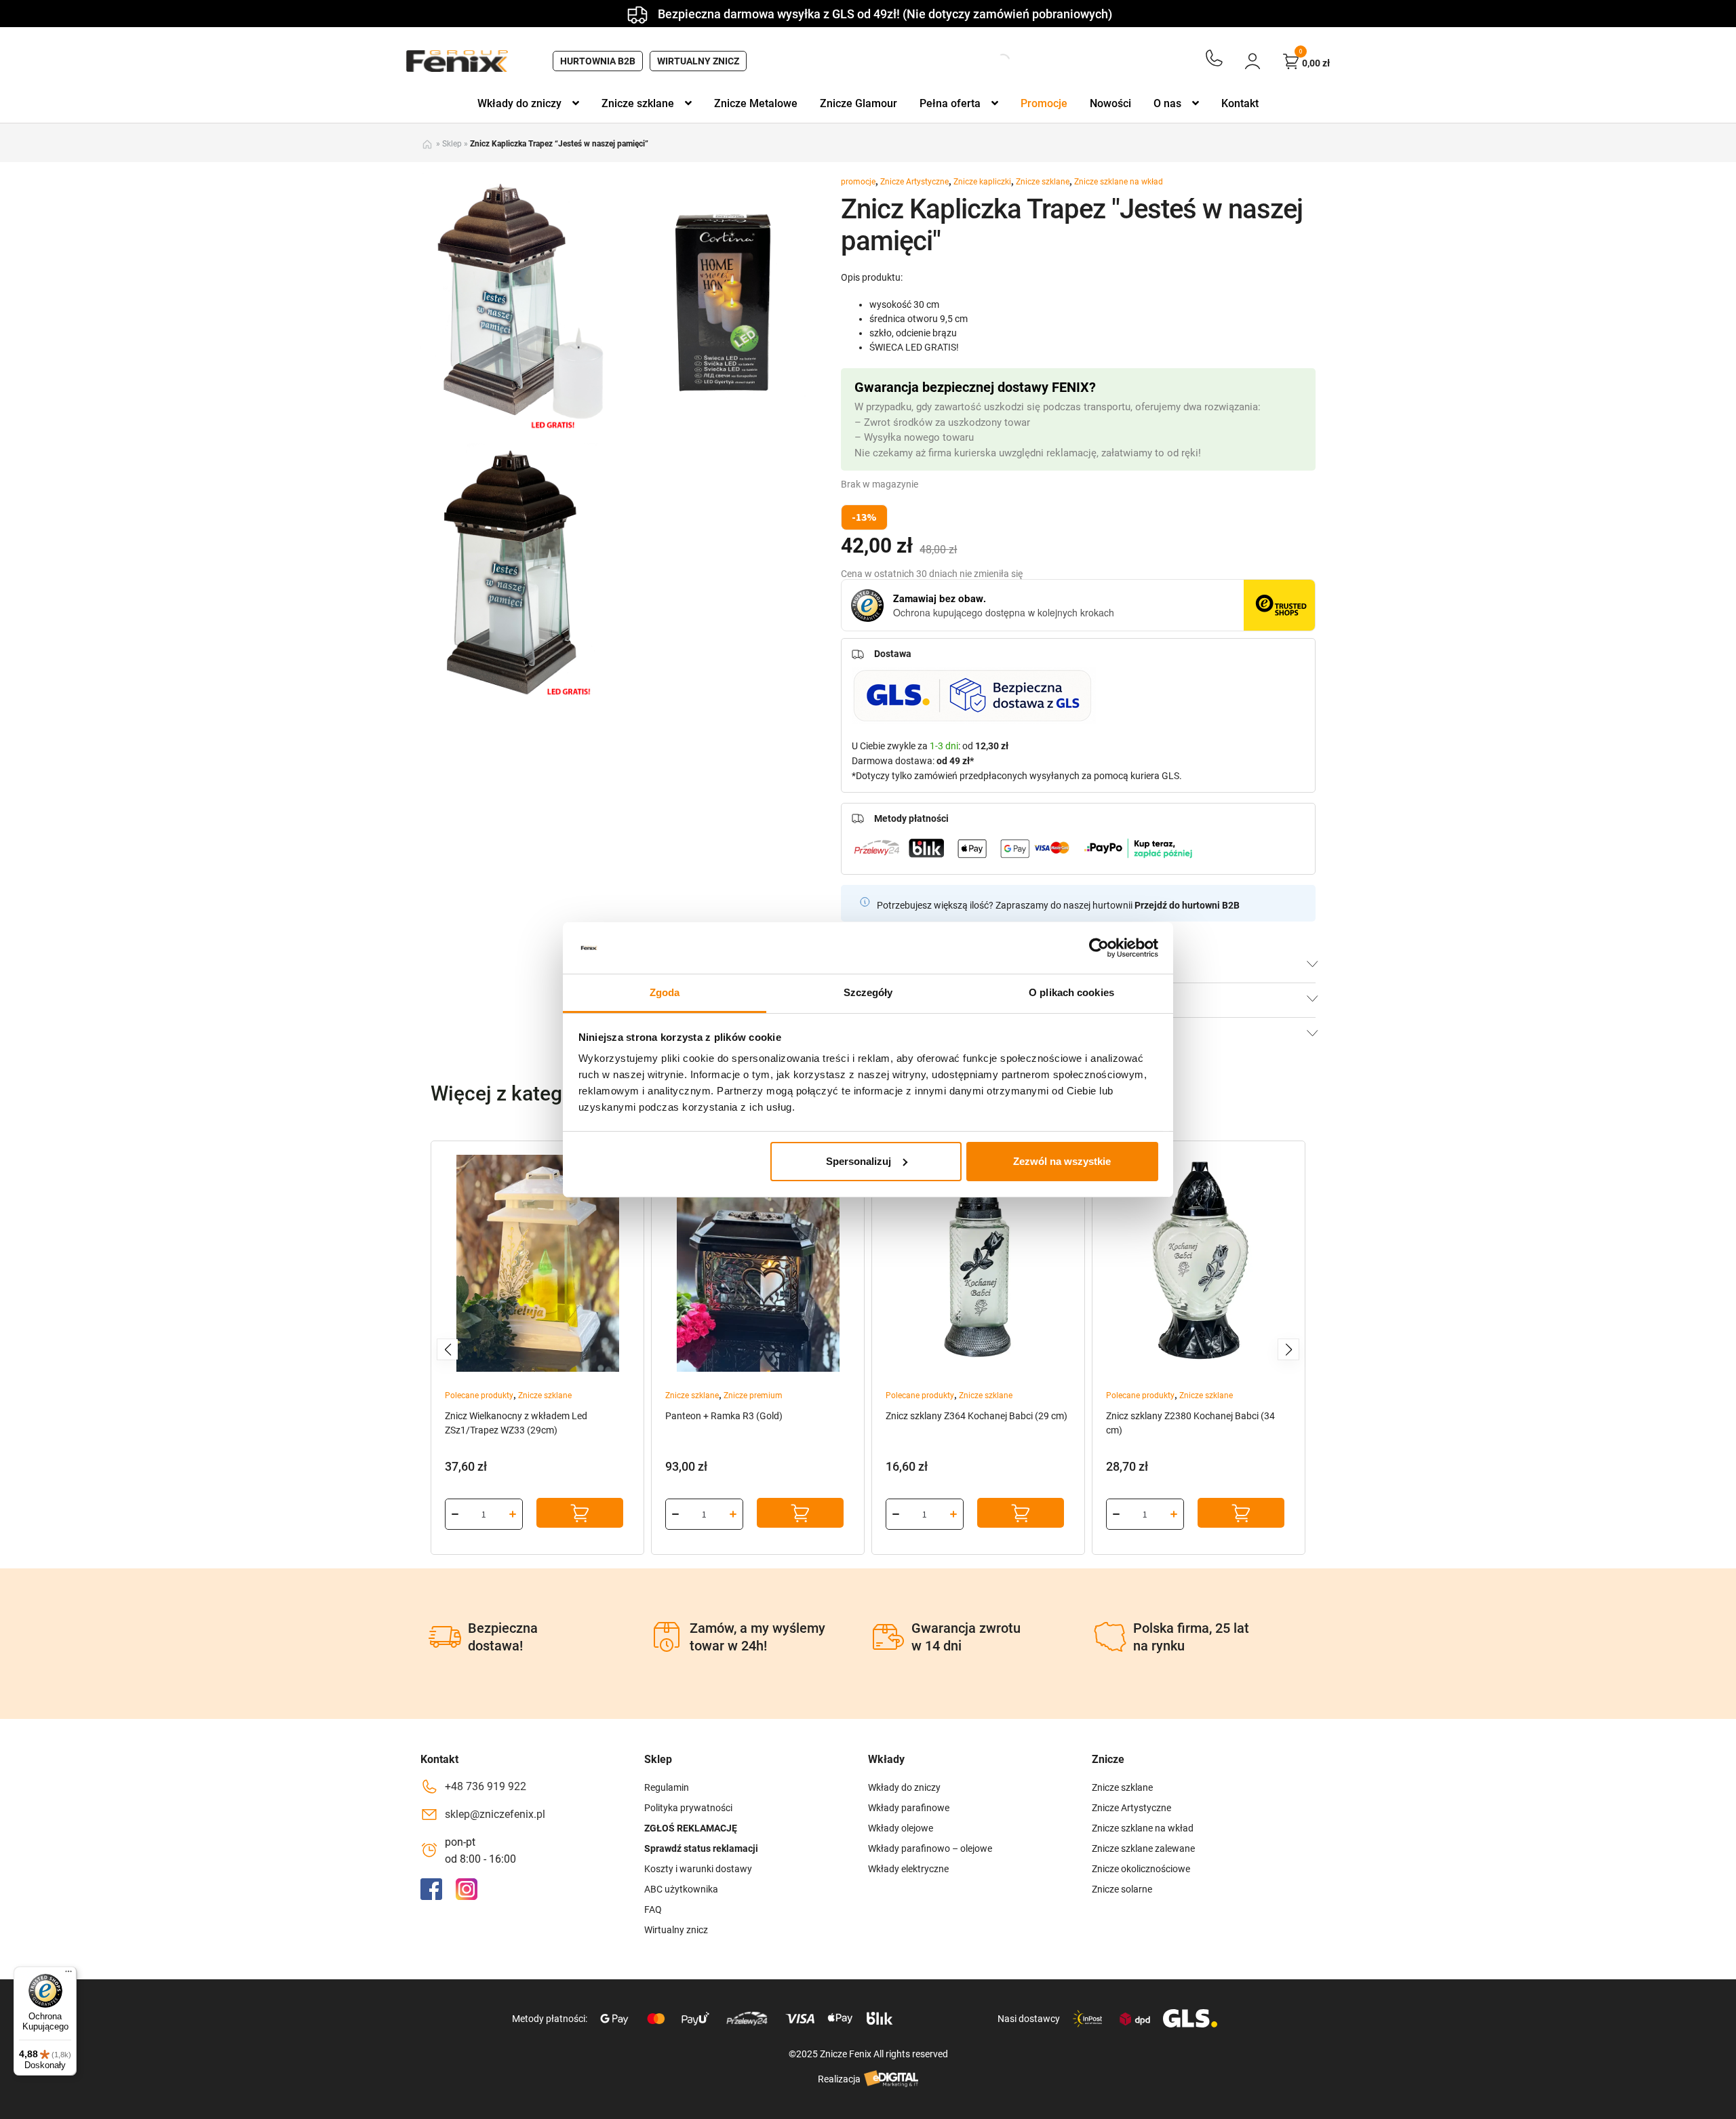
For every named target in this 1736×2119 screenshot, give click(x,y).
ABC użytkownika (681, 1889)
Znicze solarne (1122, 1889)
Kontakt (1240, 103)
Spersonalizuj (859, 1161)
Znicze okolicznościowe (1141, 1869)
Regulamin (667, 1787)
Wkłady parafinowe (909, 1808)
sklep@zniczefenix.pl (495, 1814)
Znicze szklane (638, 103)
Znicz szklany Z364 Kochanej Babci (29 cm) (976, 1416)
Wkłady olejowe (901, 1828)
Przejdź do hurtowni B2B (1187, 905)
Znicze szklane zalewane (1143, 1848)
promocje (858, 182)
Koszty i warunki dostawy (698, 1869)
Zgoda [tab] (665, 992)
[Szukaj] (991, 61)
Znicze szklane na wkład (1119, 182)
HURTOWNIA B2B (598, 61)
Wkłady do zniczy (519, 103)
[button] (448, 1349)
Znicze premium (753, 1395)
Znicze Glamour (859, 103)
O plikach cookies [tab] (1071, 992)
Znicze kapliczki (982, 182)
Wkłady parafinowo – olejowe (930, 1848)
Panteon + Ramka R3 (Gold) (724, 1416)
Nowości (1110, 103)
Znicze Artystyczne (914, 182)
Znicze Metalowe (756, 103)
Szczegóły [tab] (868, 992)
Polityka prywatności (688, 1808)
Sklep (452, 144)
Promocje (1044, 103)
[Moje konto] (1252, 61)
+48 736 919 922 (486, 1786)
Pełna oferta (950, 103)
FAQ (653, 1909)
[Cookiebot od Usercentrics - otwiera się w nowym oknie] (1099, 948)
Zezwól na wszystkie (1062, 1161)
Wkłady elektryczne (908, 1869)
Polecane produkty (479, 1395)
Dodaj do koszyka (580, 1513)
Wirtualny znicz (698, 61)
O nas (1167, 103)
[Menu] (68, 1975)
